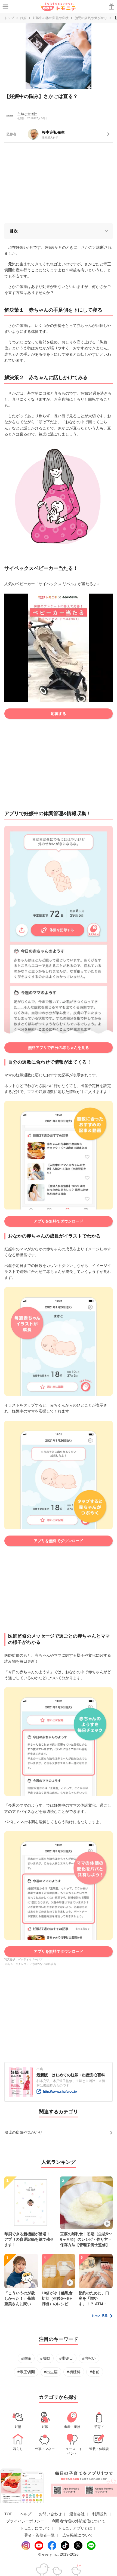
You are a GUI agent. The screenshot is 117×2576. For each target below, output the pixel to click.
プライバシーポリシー (25, 2521)
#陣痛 (26, 2358)
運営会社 (77, 2514)
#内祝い (89, 2358)
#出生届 (51, 2372)
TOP (8, 2514)
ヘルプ (26, 2514)
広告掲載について (78, 2535)
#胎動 (45, 2358)
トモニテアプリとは (75, 2528)
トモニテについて (35, 2528)
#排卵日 (66, 2358)
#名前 (95, 2372)
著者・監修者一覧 (39, 2535)
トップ (9, 18)
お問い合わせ (50, 2514)
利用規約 (100, 2514)
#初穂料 (74, 2372)
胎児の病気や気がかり (91, 18)
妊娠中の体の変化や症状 (51, 18)
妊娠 (23, 18)
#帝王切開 (26, 2372)
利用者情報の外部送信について (79, 2521)
